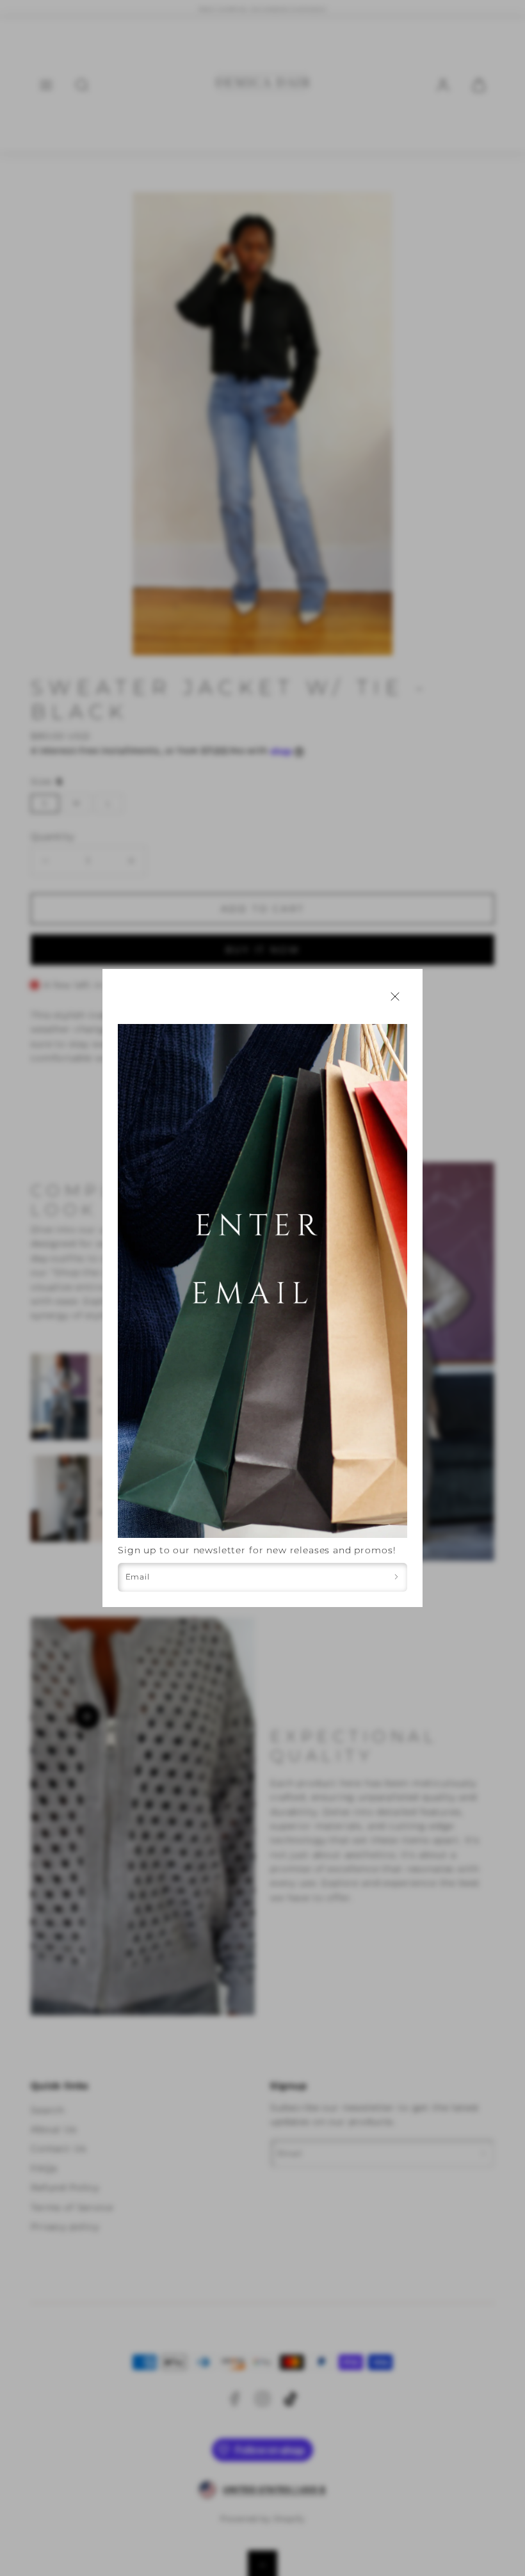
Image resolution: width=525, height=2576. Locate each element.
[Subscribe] (396, 1577)
